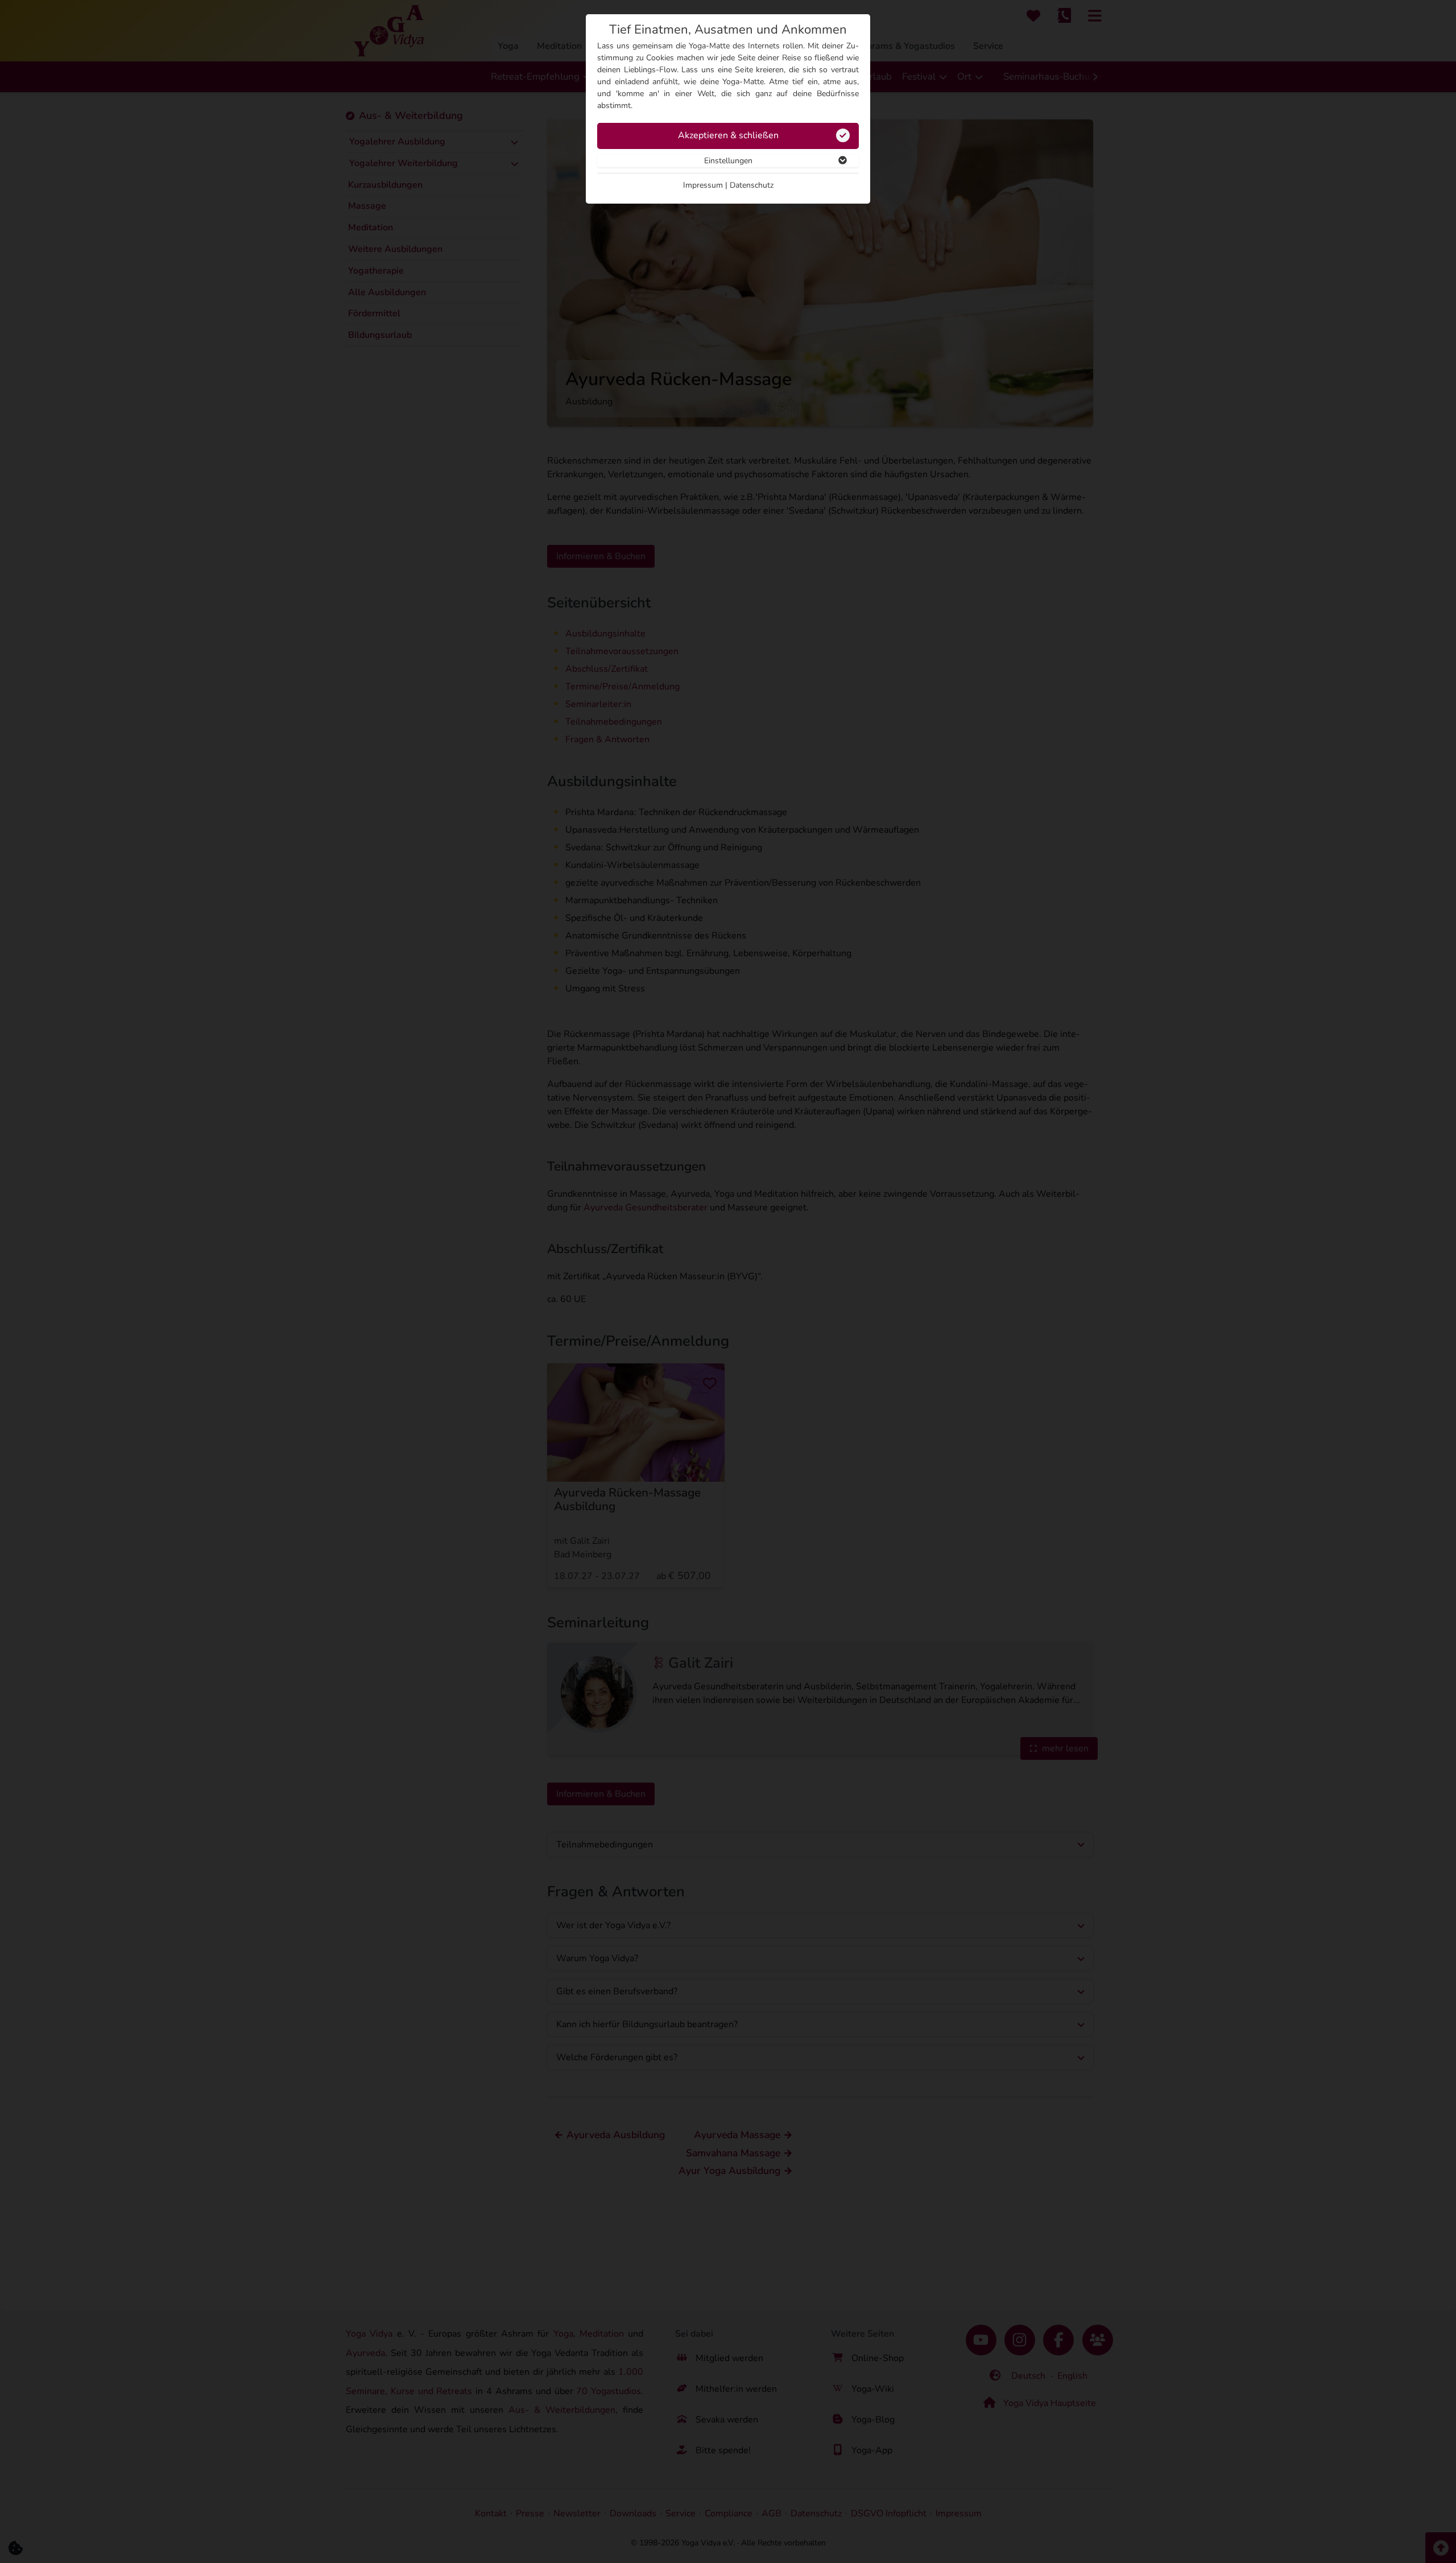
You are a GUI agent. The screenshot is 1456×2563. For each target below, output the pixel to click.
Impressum (703, 185)
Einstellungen (728, 161)
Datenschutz (752, 185)
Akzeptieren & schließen (728, 135)
